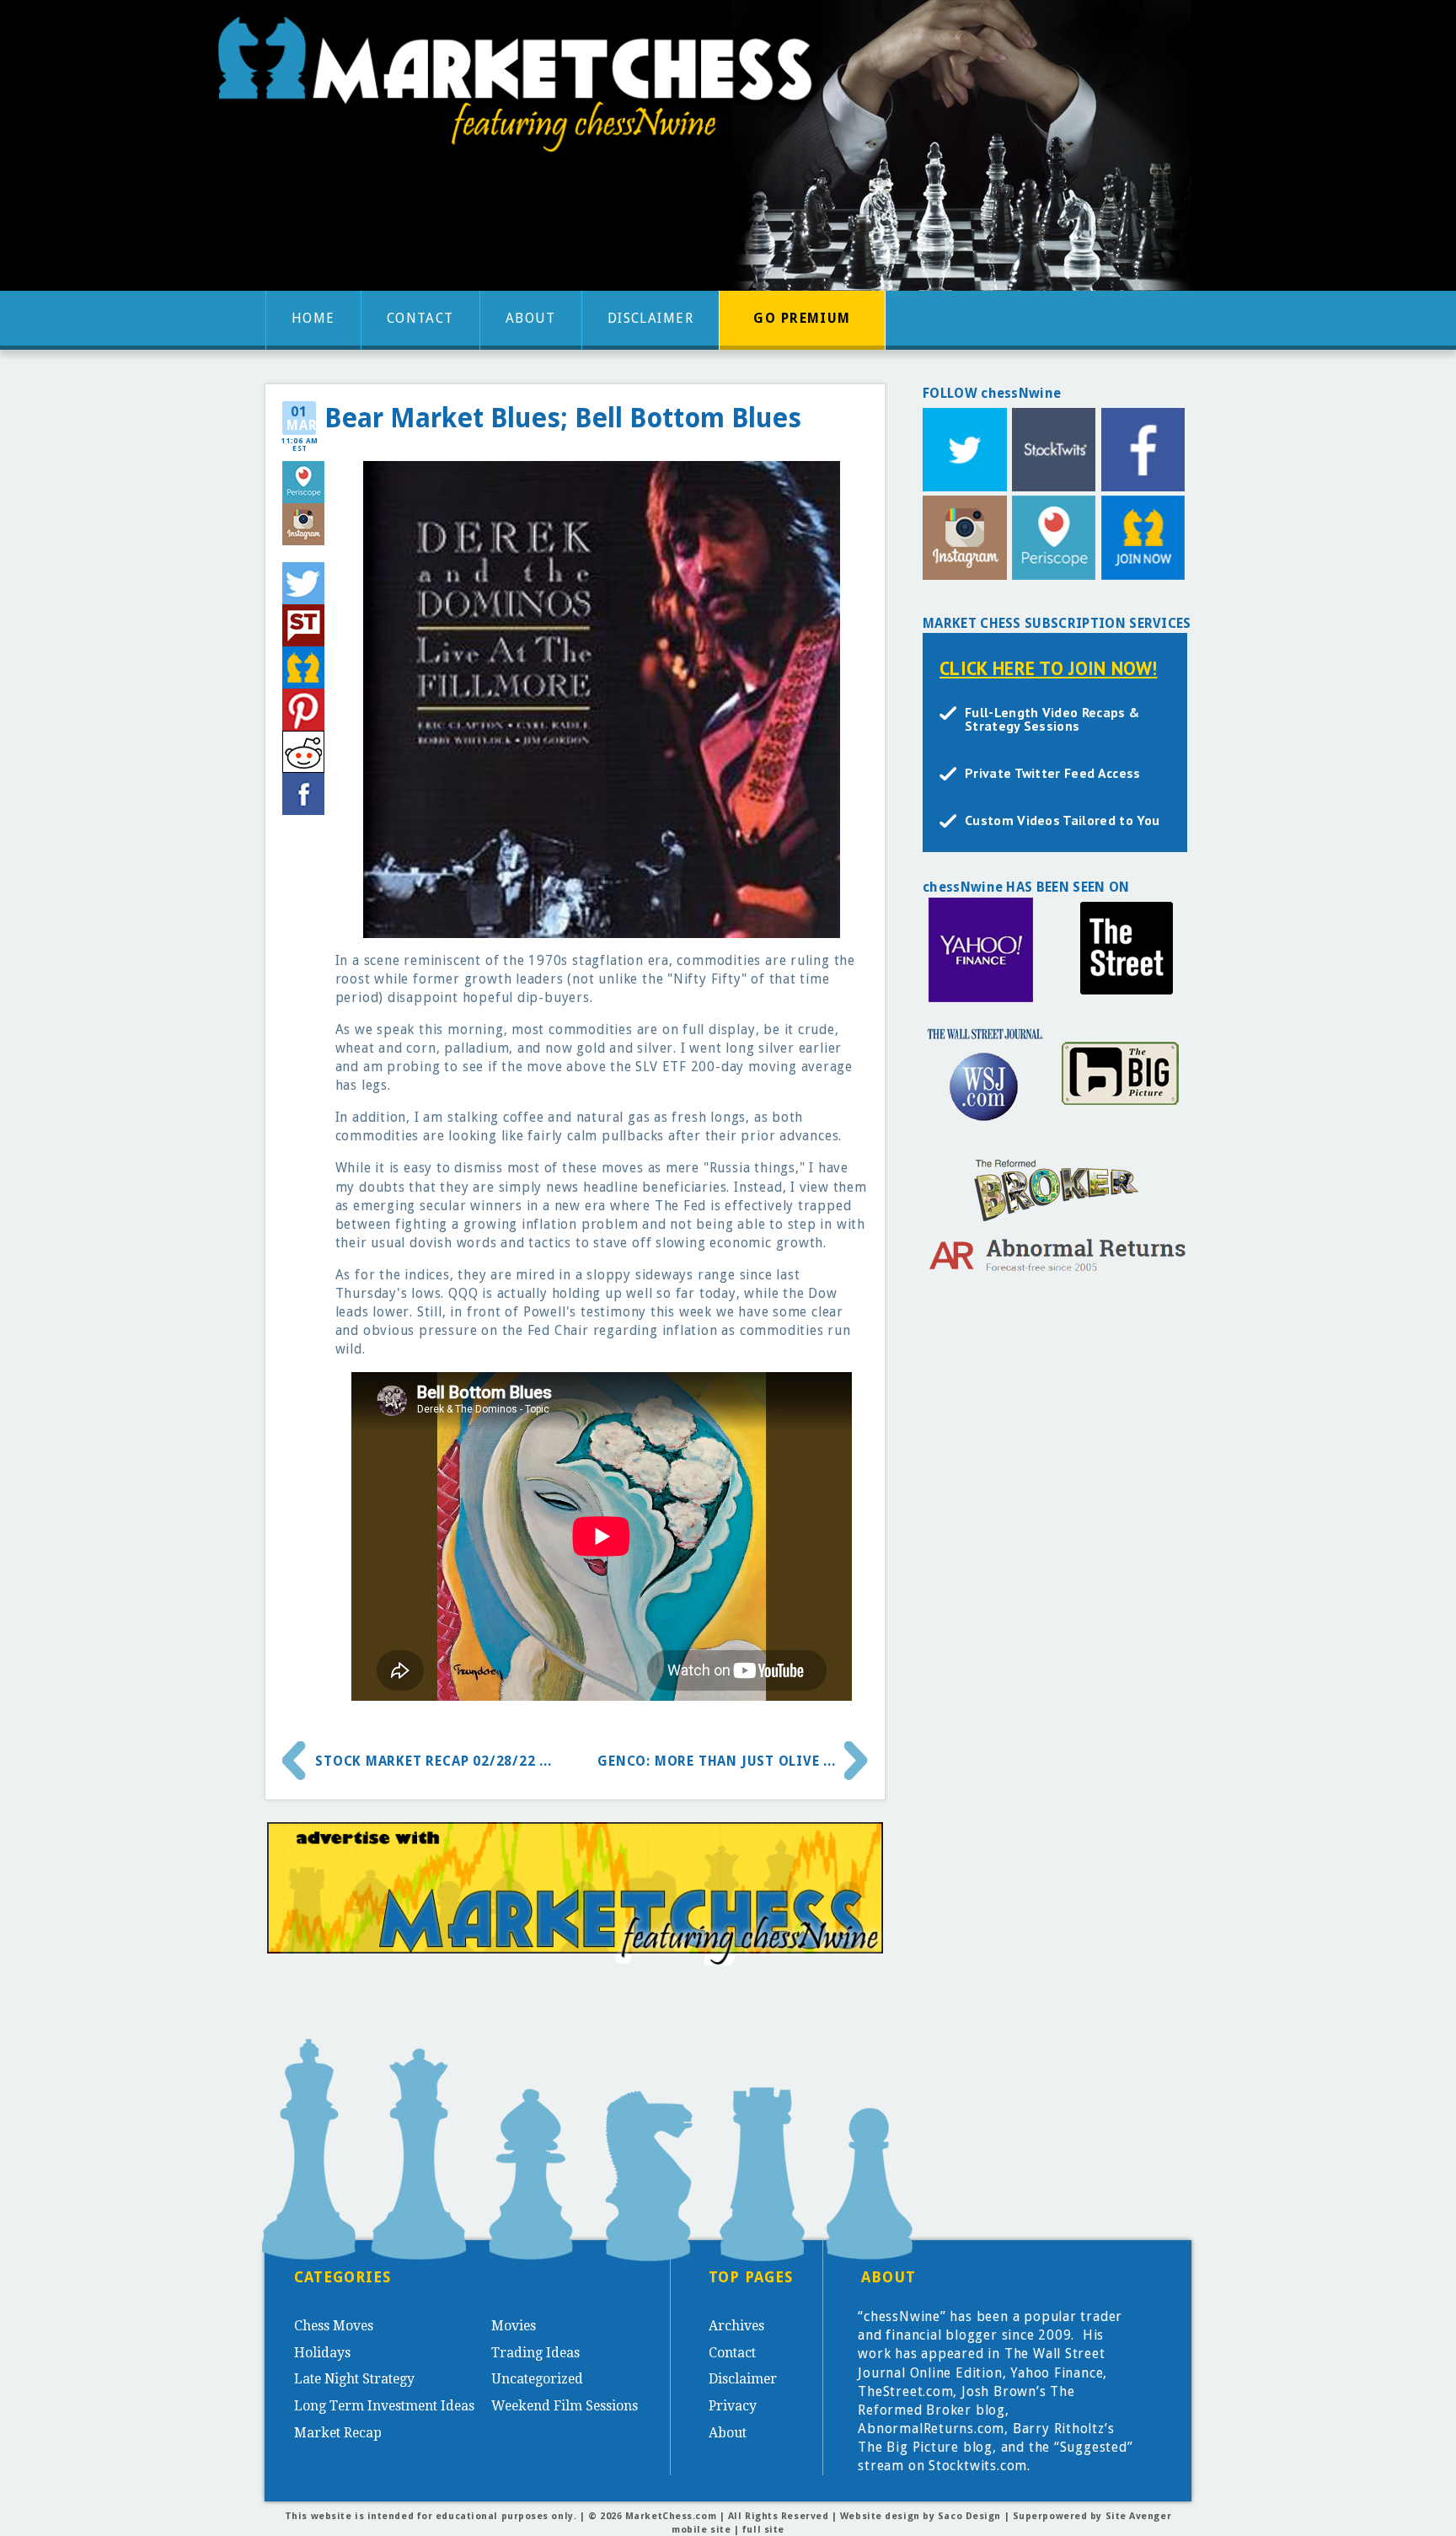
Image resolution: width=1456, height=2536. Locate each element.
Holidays (322, 2353)
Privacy (733, 2406)
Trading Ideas (535, 2353)
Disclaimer (650, 318)
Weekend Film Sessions (565, 2406)
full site (763, 2530)
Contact (420, 318)
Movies (514, 2326)
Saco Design (969, 2516)
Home (313, 318)
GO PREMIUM (802, 318)
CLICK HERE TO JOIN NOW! (1048, 668)
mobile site (701, 2530)
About (531, 318)
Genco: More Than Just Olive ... (717, 1761)
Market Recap (338, 2433)
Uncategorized (537, 2379)
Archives (736, 2326)
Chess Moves (334, 2326)
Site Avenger (1139, 2516)
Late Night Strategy (354, 2379)
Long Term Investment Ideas (384, 2406)
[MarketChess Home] (522, 90)
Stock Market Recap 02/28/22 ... (434, 1761)
